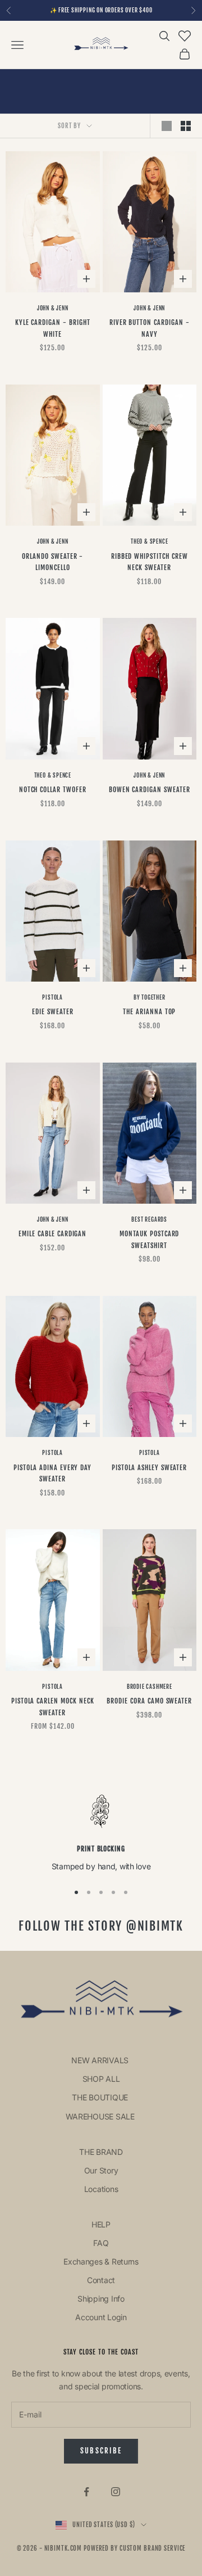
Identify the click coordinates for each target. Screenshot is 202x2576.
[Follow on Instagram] (116, 2492)
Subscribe (101, 2451)
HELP (101, 2224)
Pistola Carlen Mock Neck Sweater (53, 1707)
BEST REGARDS (149, 1219)
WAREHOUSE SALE (101, 2116)
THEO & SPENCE (149, 541)
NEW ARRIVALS (101, 2060)
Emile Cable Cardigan (52, 1234)
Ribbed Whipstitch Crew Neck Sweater (150, 562)
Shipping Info (101, 2299)
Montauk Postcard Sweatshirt (149, 1239)
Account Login (101, 2317)
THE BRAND (101, 2152)
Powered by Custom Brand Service (134, 2548)
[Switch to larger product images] (167, 126)
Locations (101, 2189)
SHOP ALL (101, 2079)
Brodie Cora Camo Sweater (149, 1701)
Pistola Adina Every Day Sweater (52, 1473)
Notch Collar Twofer (53, 790)
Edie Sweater (53, 1012)
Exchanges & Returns (101, 2261)
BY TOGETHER (150, 997)
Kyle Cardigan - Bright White (53, 328)
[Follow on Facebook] (86, 2492)
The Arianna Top (149, 1012)
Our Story (101, 2170)
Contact (101, 2280)
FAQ (101, 2243)
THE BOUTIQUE (101, 2097)
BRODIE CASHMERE (150, 1687)
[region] (101, 1833)
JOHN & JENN (53, 308)
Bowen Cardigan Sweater (150, 790)
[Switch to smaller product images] (186, 126)
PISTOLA (52, 997)
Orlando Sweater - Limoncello (52, 562)
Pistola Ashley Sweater (149, 1468)
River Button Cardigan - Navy (150, 328)
